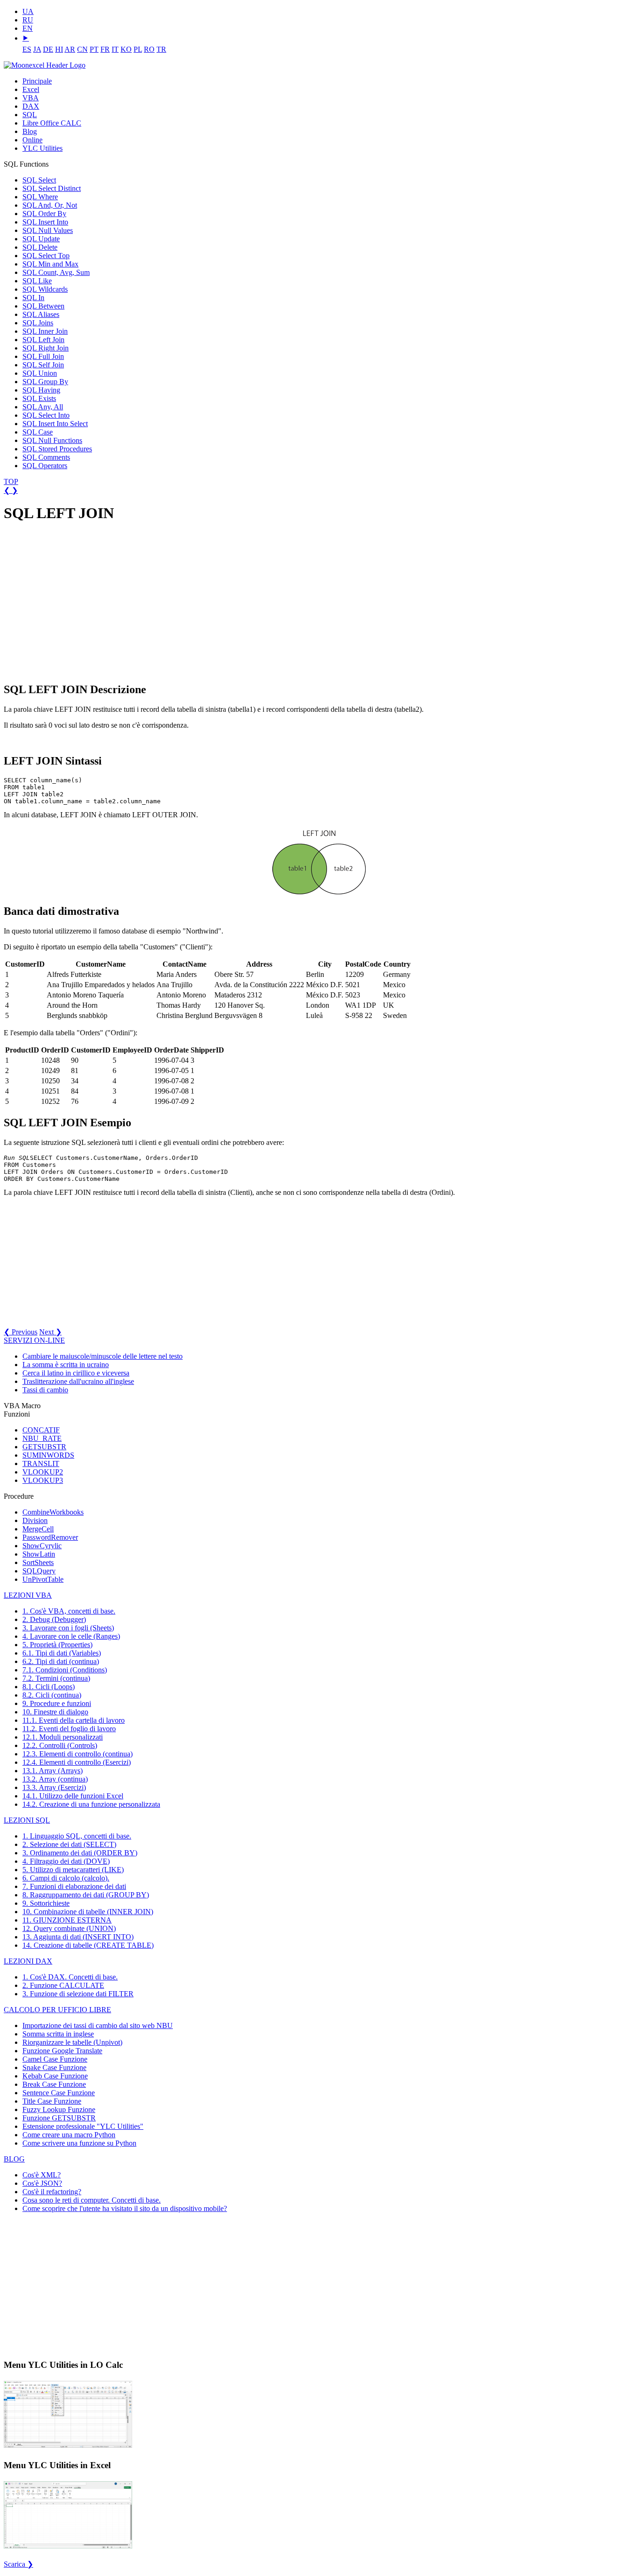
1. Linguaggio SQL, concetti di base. (77, 1836)
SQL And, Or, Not (50, 205)
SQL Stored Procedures (57, 449)
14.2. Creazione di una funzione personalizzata (91, 1804)
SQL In (33, 298)
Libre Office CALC (52, 123)
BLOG (14, 2159)
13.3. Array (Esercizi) (54, 1787)
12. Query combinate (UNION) (69, 1928)
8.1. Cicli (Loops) (49, 1687)
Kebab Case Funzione (55, 2076)
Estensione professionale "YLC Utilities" (83, 2126)
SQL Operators (45, 466)
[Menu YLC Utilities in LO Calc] (68, 2447)
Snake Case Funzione (54, 2067)
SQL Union (40, 373)
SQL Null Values (48, 230)
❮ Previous (21, 1332)
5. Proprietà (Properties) (57, 1645)
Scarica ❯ (18, 2564)
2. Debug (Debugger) (54, 1619)
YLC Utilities (43, 148)
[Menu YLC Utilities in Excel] (68, 2548)
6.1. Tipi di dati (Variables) (62, 1653)
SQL (30, 115)
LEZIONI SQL (27, 1820)
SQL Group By (45, 382)
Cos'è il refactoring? (52, 2192)
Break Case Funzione (54, 2084)
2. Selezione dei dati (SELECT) (69, 1844)
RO (149, 49)
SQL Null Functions (52, 440)
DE (48, 49)
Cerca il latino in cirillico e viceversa (76, 1373)
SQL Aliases (41, 314)
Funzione (62, 2051)
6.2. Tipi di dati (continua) (61, 1661)
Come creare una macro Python (69, 2135)
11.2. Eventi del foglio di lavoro (69, 1729)
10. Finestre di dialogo (55, 1712)
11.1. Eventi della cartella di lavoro (74, 1720)
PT (94, 49)
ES (27, 49)
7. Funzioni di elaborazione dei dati (74, 1886)
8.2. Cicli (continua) (52, 1695)
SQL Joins (38, 323)
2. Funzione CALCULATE (63, 1985)
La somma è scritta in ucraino (66, 1365)
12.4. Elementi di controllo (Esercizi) (77, 1762)
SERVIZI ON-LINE (34, 1340)
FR (105, 49)
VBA (31, 98)
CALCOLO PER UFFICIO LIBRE (57, 2010)
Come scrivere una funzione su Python (79, 2143)
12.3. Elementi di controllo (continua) (78, 1754)
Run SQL (17, 1158)
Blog (30, 131)
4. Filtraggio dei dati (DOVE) (66, 1861)
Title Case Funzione (52, 2101)
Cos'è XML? (42, 2175)
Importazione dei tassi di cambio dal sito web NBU (98, 2025)
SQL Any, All (43, 407)
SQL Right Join (46, 348)
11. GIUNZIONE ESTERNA (67, 1920)
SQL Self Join (43, 365)
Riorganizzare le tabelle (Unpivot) (72, 2042)
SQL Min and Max (50, 264)
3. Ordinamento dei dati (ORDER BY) (80, 1853)
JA (37, 49)
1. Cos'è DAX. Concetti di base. (70, 1977)
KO (126, 49)
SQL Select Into (46, 415)
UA (28, 11)
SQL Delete (40, 247)
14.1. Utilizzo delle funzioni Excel (73, 1796)
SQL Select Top (46, 256)
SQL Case (38, 432)
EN (28, 28)
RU (28, 20)
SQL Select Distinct (52, 188)
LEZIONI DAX (28, 1961)
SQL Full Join (43, 356)
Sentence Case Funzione (59, 2093)
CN (82, 49)
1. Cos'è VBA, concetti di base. (69, 1611)
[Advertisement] (74, 602)
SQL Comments (46, 457)
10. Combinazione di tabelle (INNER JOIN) (88, 1912)
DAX (31, 106)
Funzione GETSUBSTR (59, 2118)
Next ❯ (50, 1332)
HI (59, 49)
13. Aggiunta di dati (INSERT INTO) (78, 1937)
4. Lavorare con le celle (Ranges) (71, 1636)
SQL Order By (44, 214)
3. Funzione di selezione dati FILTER (78, 1994)
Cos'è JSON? (42, 2183)
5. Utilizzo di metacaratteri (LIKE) (73, 1870)
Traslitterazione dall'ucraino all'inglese (78, 1381)
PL (138, 49)
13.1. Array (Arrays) (53, 1771)
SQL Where (40, 197)
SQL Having (41, 390)
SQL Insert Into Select (55, 424)
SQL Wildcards (45, 289)
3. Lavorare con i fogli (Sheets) (68, 1628)
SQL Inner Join (45, 331)
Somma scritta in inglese (58, 2034)
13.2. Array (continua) (55, 1779)
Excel (31, 89)
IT (115, 49)
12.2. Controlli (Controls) (60, 1745)
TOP (11, 481)
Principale (37, 81)
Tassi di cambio (45, 1390)
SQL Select (39, 180)
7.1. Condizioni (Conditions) (65, 1670)
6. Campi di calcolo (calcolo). (66, 1878)
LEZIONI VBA (28, 1595)
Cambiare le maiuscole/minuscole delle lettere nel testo (103, 1356)
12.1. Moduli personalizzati (63, 1737)
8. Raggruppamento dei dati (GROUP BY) (86, 1895)
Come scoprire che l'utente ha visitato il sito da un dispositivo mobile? (125, 2208)
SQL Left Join (43, 340)
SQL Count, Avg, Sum (56, 272)
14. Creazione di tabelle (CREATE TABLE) (88, 1945)
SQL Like (37, 281)
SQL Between (43, 306)
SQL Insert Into (45, 222)
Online (32, 140)
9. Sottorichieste (46, 1903)
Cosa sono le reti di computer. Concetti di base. (92, 2200)
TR (161, 49)
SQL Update (41, 239)
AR (70, 49)
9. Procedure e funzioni (57, 1703)
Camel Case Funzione (55, 2059)
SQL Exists (39, 398)
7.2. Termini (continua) (56, 1678)
